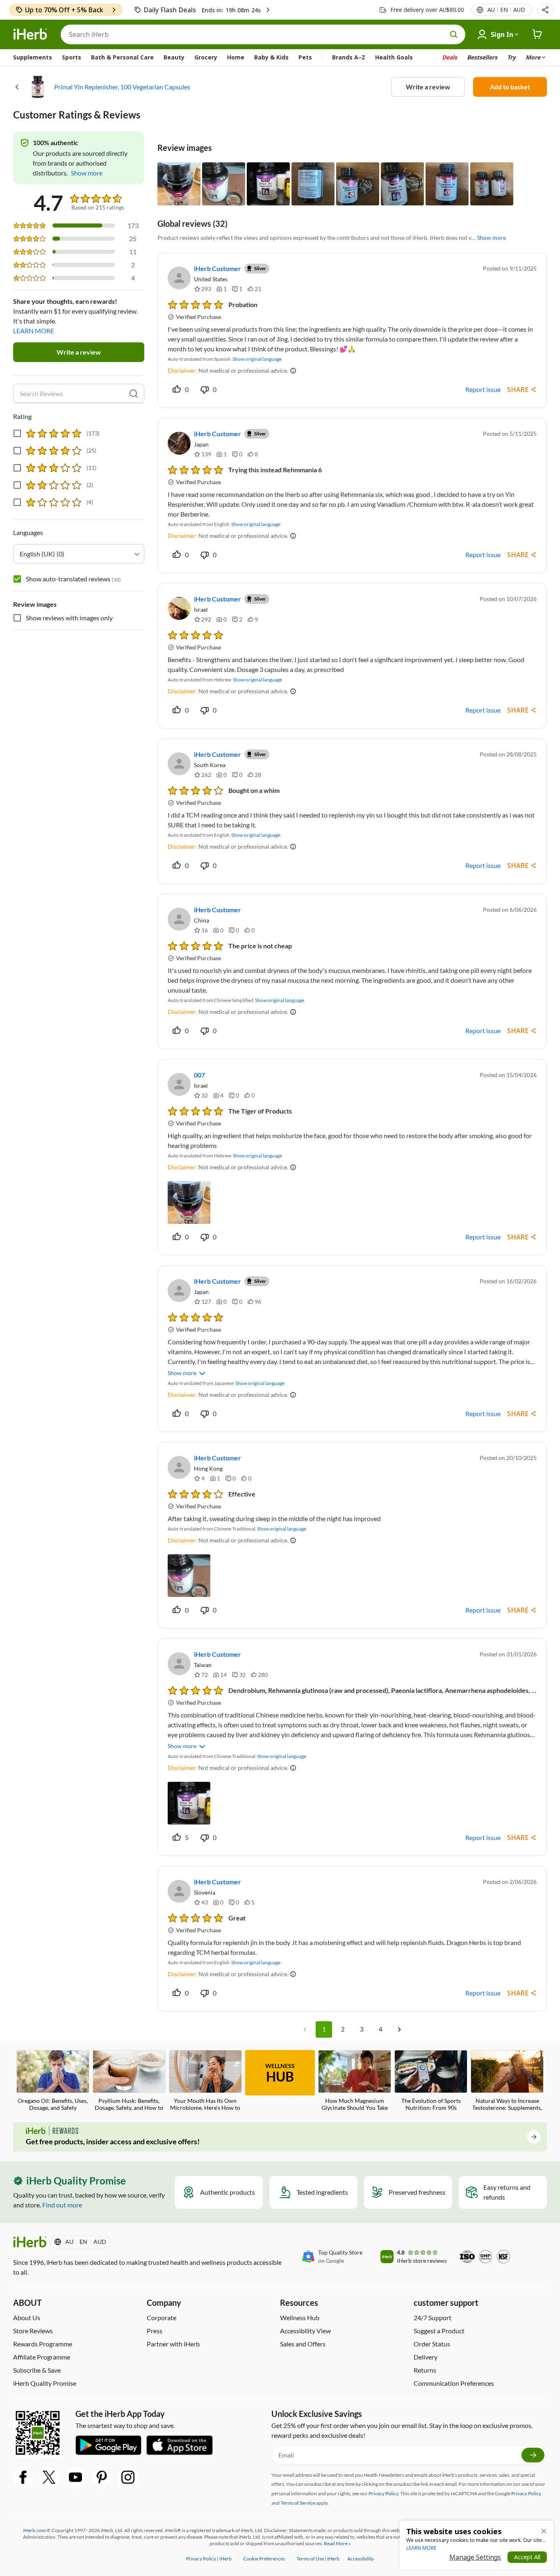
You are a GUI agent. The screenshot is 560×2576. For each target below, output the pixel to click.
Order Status (432, 2344)
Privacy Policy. (384, 2493)
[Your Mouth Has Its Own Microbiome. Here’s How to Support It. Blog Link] (205, 2081)
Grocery (206, 57)
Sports (72, 57)
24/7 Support (433, 2317)
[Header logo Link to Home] (30, 34)
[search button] (454, 34)
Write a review (428, 87)
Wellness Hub (300, 2317)
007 (199, 1075)
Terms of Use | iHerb (318, 2559)
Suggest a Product (439, 2331)
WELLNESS (280, 2073)
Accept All (527, 2557)
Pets (305, 57)
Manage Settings (475, 2557)
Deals (450, 57)
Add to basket (510, 87)
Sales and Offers (303, 2344)
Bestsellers (482, 57)
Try (511, 57)
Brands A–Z (349, 57)
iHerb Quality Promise (45, 2383)
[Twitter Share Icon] (49, 2477)
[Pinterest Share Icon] (102, 2477)
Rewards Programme (43, 2344)
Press (155, 2331)
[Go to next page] (399, 2029)
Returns (425, 2370)
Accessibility (361, 2559)
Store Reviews (33, 2331)
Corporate (162, 2317)
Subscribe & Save (37, 2370)
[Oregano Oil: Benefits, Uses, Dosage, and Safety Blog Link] (53, 2081)
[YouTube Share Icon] (75, 2477)
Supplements (33, 57)
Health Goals (394, 57)
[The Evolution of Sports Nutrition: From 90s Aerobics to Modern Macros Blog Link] (431, 2081)
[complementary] (264, 2559)
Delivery (426, 2357)
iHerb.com (34, 2530)
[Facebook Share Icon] (23, 2477)
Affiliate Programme (42, 2357)
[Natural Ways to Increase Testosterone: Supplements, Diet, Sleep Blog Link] (507, 2081)
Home (236, 57)
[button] (545, 10)
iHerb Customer (217, 268)
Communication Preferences (454, 2383)
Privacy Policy (526, 2493)
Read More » (337, 2543)
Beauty (174, 57)
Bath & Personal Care (122, 57)
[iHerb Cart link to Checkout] (537, 34)
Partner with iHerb (173, 2344)
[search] (134, 394)
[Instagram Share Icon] (128, 2477)
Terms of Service (298, 2503)
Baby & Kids (271, 57)
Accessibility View (305, 2331)
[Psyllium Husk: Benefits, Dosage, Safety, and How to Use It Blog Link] (129, 2081)
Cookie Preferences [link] (264, 2559)
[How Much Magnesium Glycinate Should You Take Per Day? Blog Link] (355, 2081)
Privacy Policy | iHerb (209, 2559)
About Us (27, 2317)
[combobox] (79, 554)
